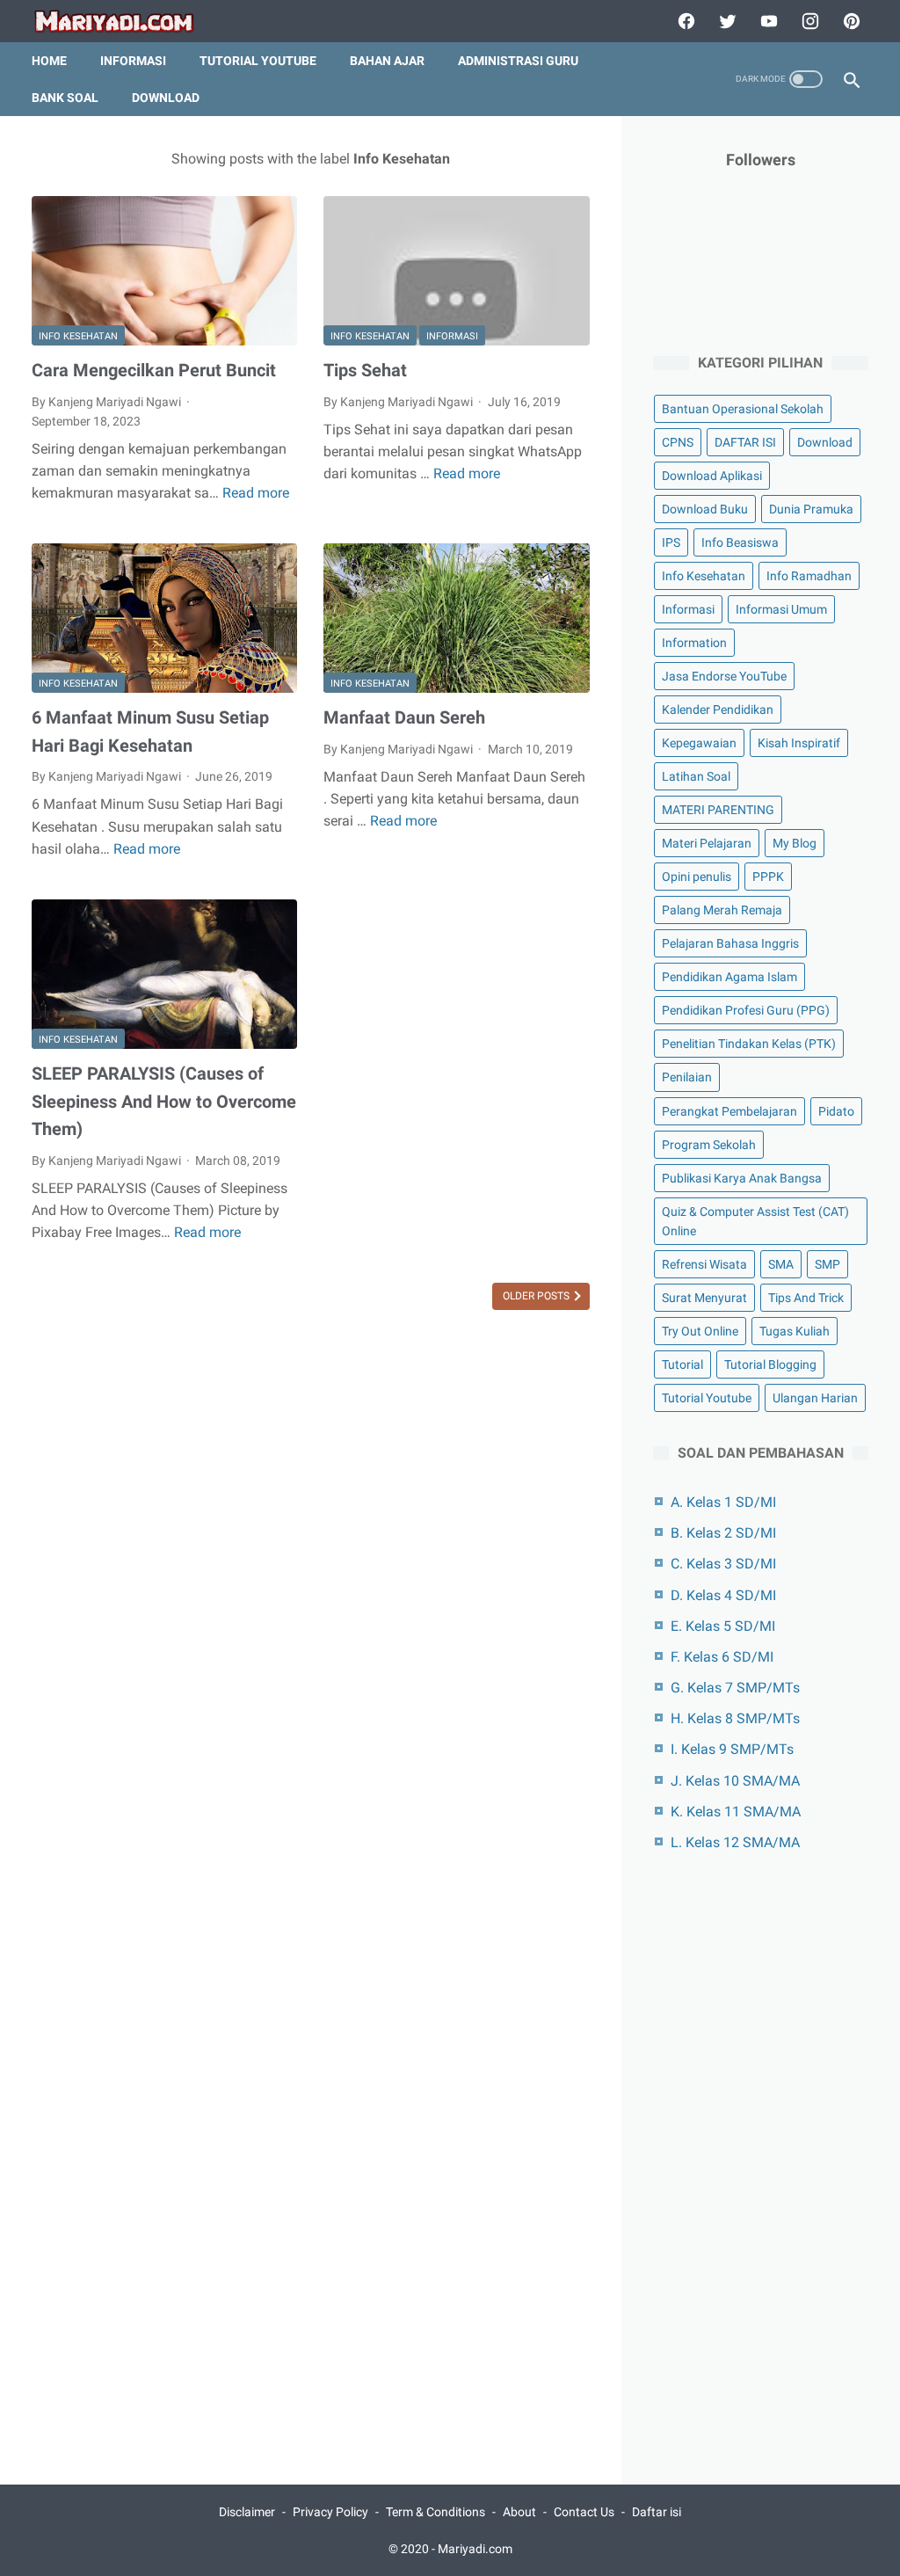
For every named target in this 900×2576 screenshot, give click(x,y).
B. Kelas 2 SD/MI (723, 1533)
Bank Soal (65, 98)
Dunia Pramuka (811, 509)
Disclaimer (247, 2512)
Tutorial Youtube (707, 1398)
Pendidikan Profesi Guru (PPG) (746, 1010)
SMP (827, 1264)
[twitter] (726, 21)
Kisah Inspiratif (799, 743)
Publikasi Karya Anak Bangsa (742, 1178)
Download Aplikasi (712, 476)
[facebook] (684, 21)
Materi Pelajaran (707, 843)
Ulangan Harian (815, 1398)
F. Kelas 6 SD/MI (722, 1657)
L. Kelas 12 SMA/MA (735, 1842)
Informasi (133, 61)
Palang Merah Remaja (722, 910)
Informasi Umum (781, 609)
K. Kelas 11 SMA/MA (736, 1812)
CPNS (678, 442)
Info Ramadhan (809, 576)
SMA (781, 1264)
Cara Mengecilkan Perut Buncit (154, 370)
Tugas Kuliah (795, 1331)
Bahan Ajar (387, 61)
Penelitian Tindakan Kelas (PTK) (749, 1044)
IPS (671, 542)
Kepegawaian (699, 743)
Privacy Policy (330, 2512)
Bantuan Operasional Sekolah (743, 409)
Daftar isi (657, 2512)
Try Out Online (700, 1331)
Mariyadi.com (475, 2549)
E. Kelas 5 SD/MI (723, 1626)
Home (49, 61)
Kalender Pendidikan (718, 709)
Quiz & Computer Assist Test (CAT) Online (755, 1221)
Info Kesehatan (78, 336)
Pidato (836, 1111)
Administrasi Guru (518, 61)
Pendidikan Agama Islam (729, 977)
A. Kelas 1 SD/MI (723, 1502)
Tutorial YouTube (258, 61)
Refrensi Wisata (704, 1264)
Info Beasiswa (740, 542)
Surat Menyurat (704, 1298)
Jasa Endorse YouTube (724, 676)
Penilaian (687, 1077)
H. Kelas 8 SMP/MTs (735, 1718)
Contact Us (584, 2512)
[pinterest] (849, 21)
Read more (256, 493)
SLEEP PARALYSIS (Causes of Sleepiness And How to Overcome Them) (164, 1101)
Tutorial (682, 1364)
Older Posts (537, 1296)
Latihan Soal (696, 776)
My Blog (795, 843)
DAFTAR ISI (745, 442)
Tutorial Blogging (770, 1364)
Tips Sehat (365, 370)
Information (694, 643)
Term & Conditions (435, 2512)
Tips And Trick (806, 1298)
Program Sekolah (709, 1145)
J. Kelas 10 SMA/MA (735, 1781)
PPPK (768, 877)
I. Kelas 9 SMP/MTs (732, 1749)
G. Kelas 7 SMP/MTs (735, 1688)
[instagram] (808, 21)
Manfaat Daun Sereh (404, 717)
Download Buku (705, 509)
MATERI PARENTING (718, 810)
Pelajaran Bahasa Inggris (730, 943)
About (519, 2512)
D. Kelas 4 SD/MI (723, 1595)
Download (166, 98)
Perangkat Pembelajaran (729, 1111)
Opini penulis (697, 877)
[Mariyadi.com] (125, 22)
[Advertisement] (761, 2158)
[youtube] (767, 21)
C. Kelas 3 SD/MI (723, 1564)
